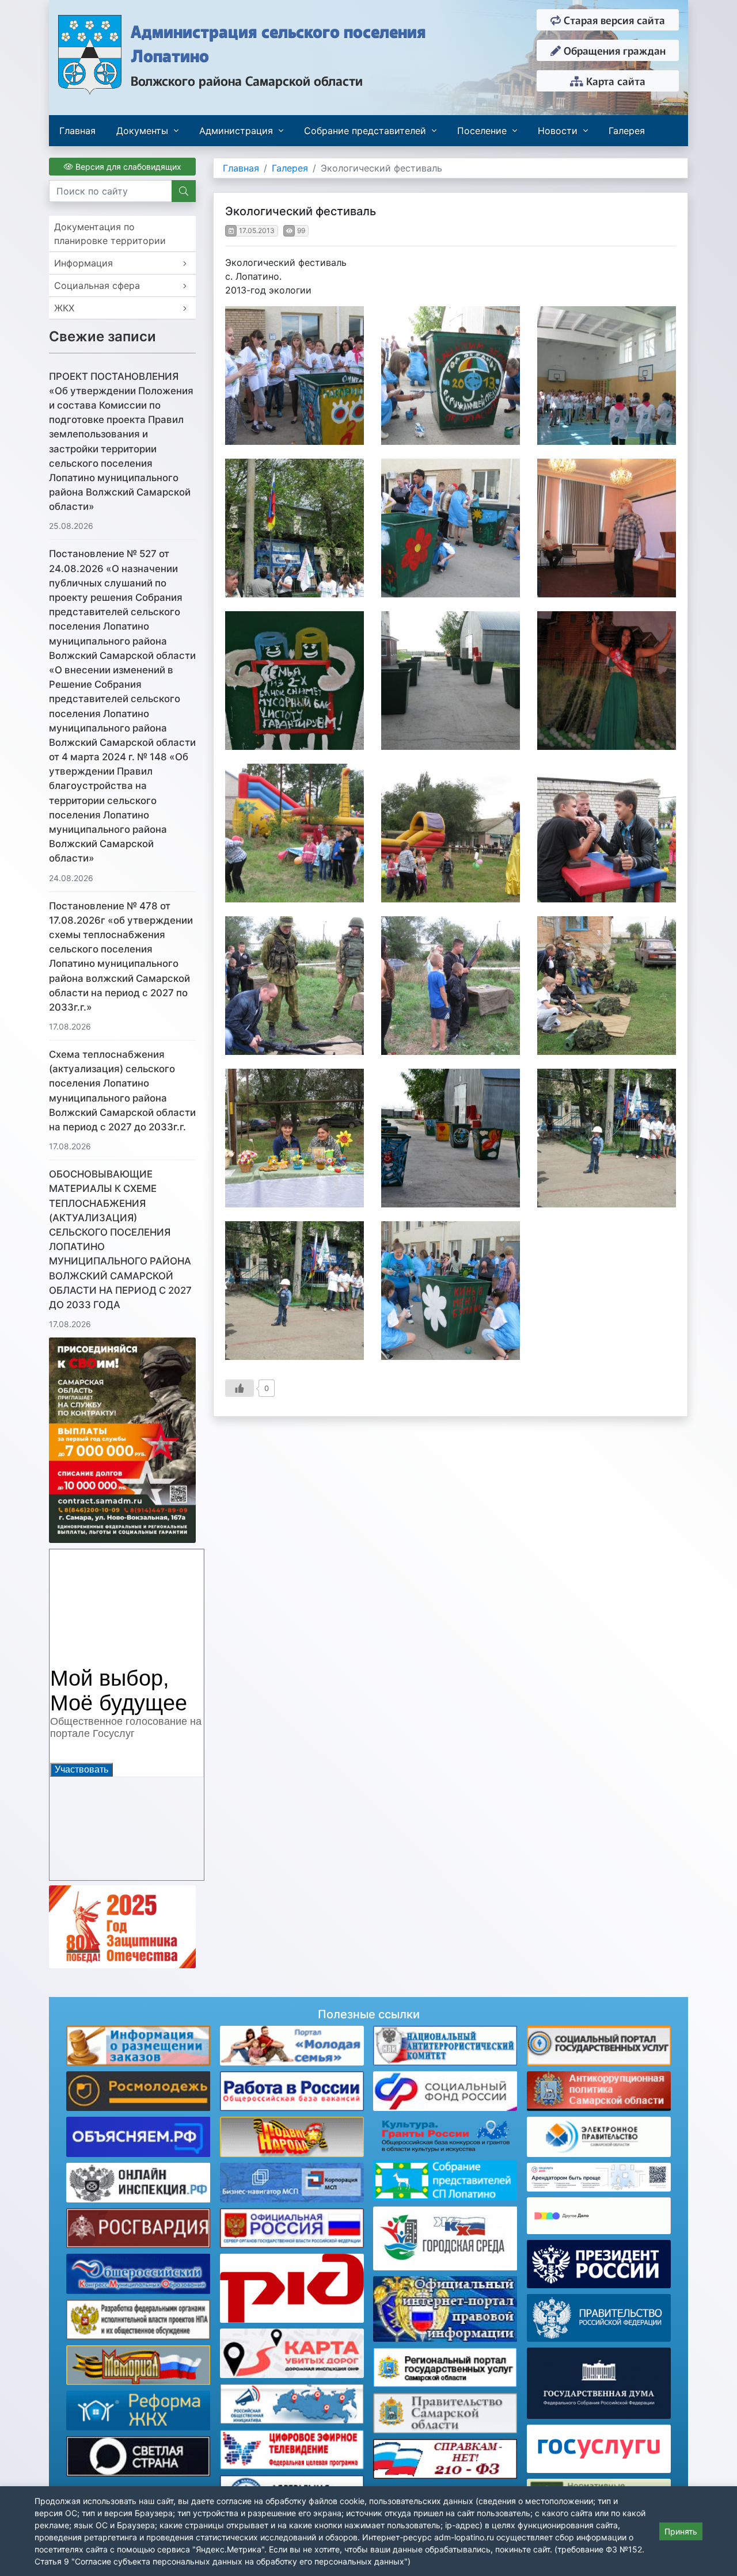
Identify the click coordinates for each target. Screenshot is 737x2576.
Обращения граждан (613, 50)
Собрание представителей (365, 131)
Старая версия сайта (613, 20)
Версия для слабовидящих (127, 167)
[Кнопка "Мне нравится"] (240, 1388)
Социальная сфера (97, 285)
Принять (681, 2531)
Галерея (627, 131)
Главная (77, 131)
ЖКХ (64, 308)
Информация (83, 263)
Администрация (236, 131)
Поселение (482, 131)
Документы (142, 131)
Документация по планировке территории (110, 234)
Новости (558, 131)
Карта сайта (614, 81)
